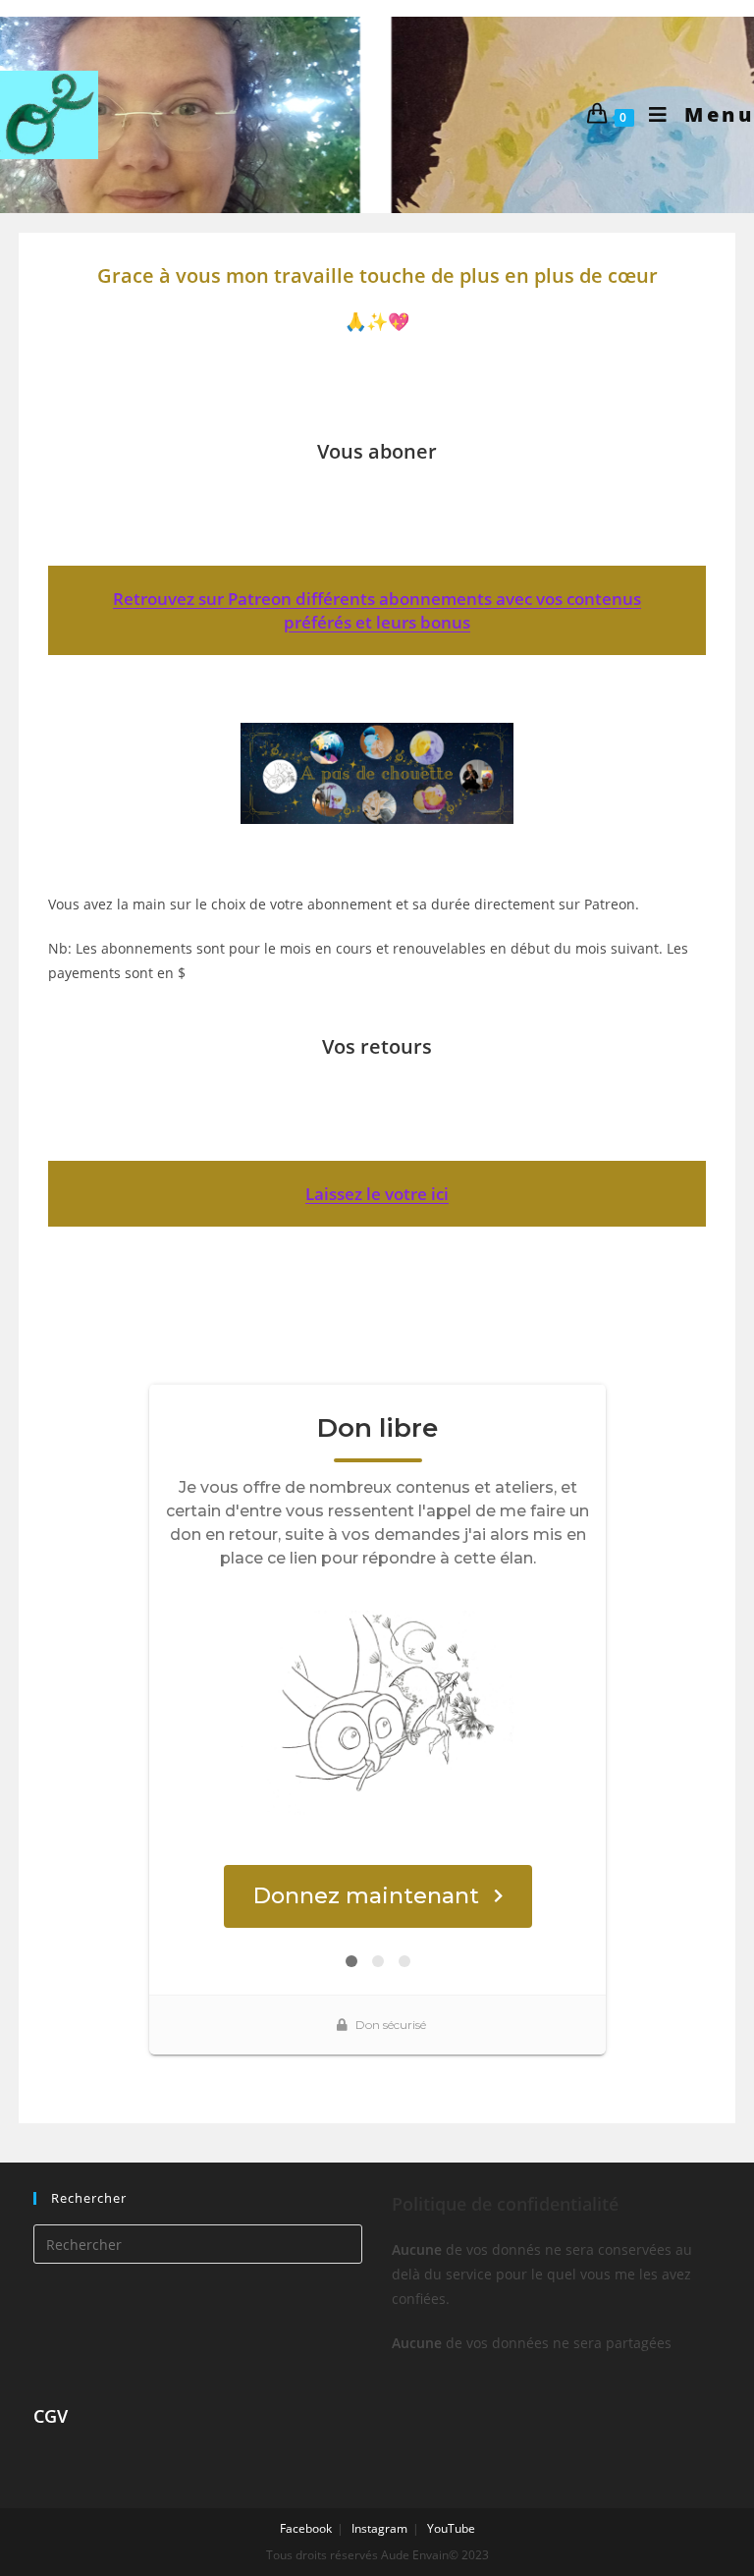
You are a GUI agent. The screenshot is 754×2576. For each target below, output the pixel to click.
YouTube (451, 2528)
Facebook (306, 2528)
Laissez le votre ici (377, 1194)
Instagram (379, 2528)
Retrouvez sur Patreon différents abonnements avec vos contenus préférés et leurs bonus (377, 610)
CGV (51, 2416)
